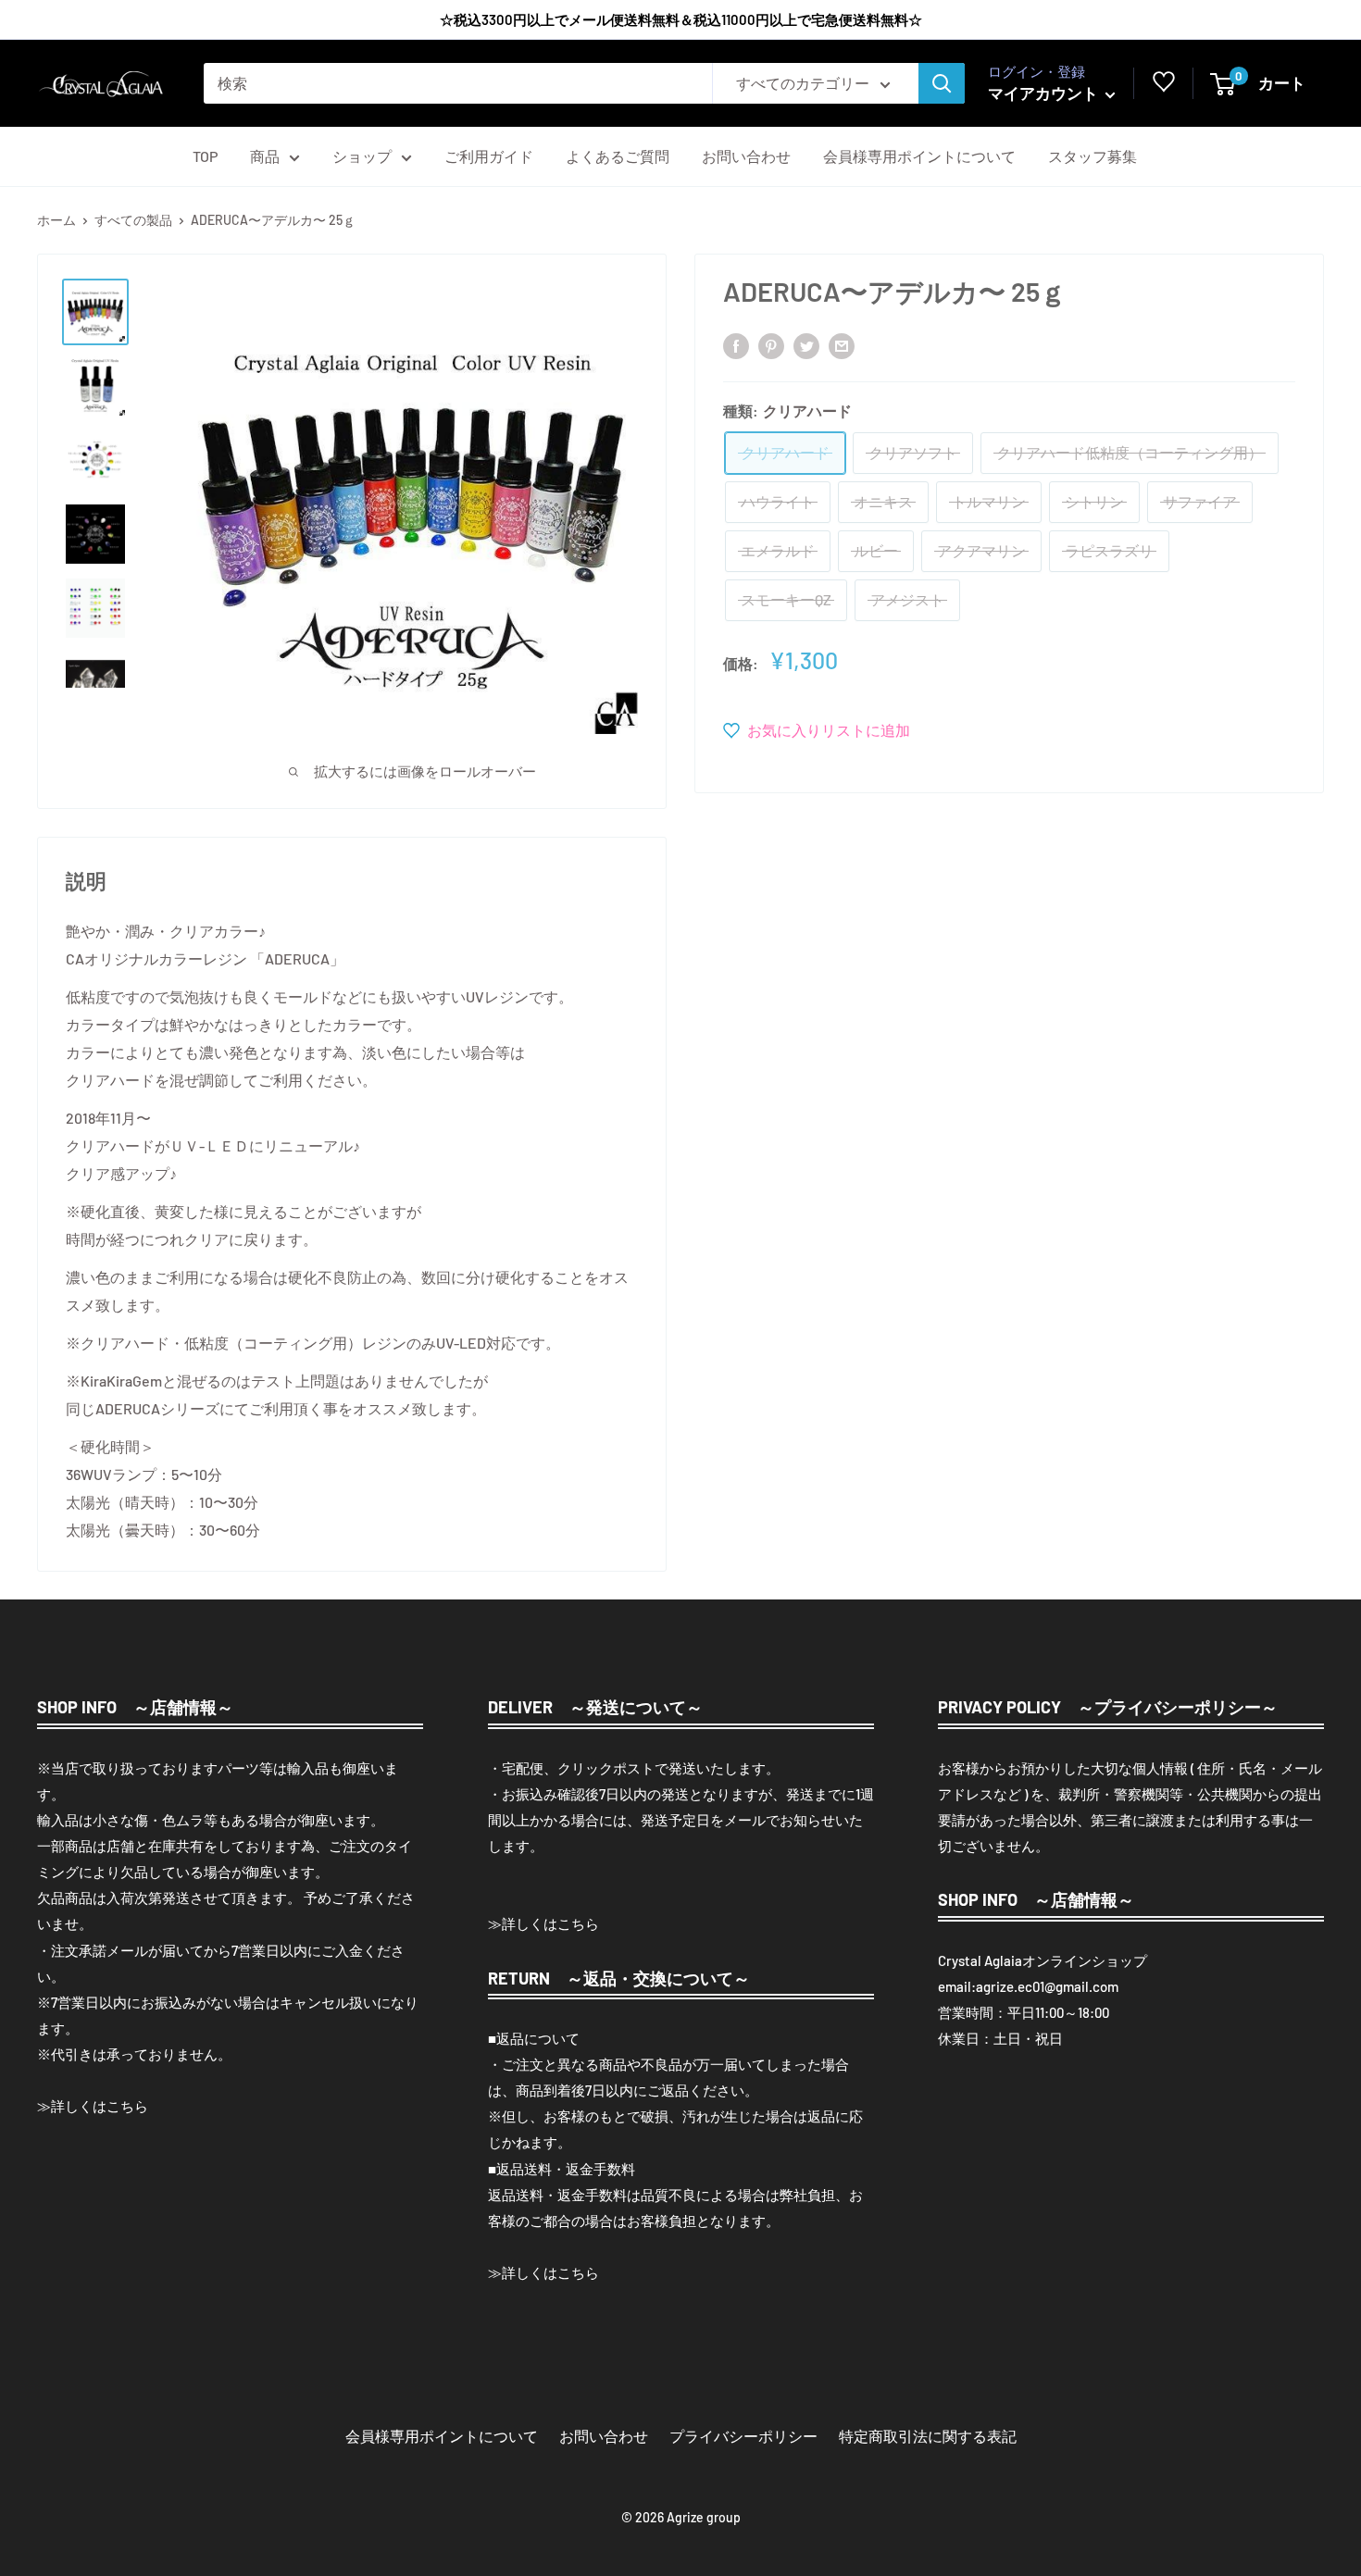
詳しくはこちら (100, 2106)
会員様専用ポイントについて (919, 156)
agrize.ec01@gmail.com (1047, 1986)
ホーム (56, 220)
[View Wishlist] (1164, 86)
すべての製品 (133, 220)
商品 (265, 156)
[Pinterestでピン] (771, 345)
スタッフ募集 (1093, 156)
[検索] (942, 83)
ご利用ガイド (489, 156)
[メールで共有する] (842, 345)
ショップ (362, 156)
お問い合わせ (746, 156)
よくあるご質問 (618, 156)
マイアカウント (1044, 93)
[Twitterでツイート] (806, 345)
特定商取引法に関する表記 (928, 2436)
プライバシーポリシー (743, 2436)
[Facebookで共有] (736, 345)
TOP (205, 156)
